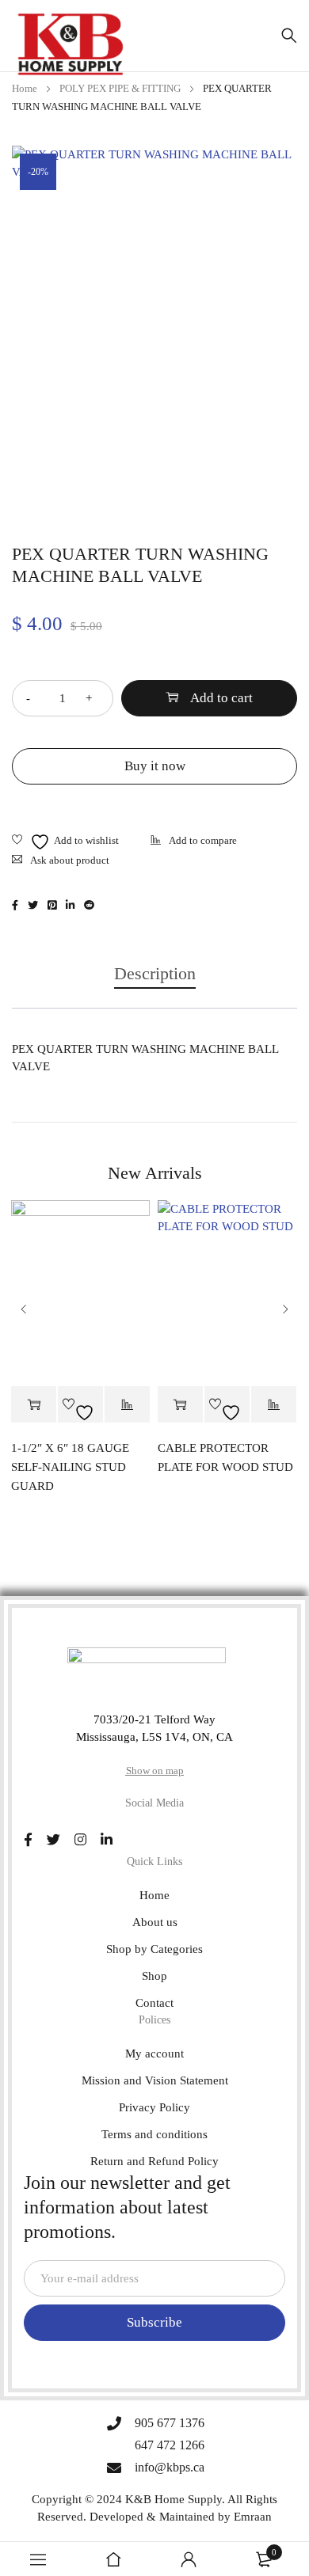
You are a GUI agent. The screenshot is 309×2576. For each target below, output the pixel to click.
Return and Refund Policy (154, 2161)
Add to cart (221, 698)
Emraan (253, 2517)
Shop (154, 1976)
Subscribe (154, 2322)
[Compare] (194, 842)
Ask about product (70, 860)
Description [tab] (155, 973)
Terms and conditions (154, 2134)
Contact (154, 2003)
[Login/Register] (189, 2559)
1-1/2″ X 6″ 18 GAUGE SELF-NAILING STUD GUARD (70, 1467)
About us (155, 1922)
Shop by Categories (154, 1949)
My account (154, 2054)
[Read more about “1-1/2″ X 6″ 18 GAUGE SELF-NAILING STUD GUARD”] (34, 1405)
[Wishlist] (65, 842)
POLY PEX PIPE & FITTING (120, 88)
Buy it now (155, 766)
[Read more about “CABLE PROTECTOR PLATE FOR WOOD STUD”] (180, 1405)
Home (25, 88)
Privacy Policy (154, 2107)
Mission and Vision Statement (155, 2080)
